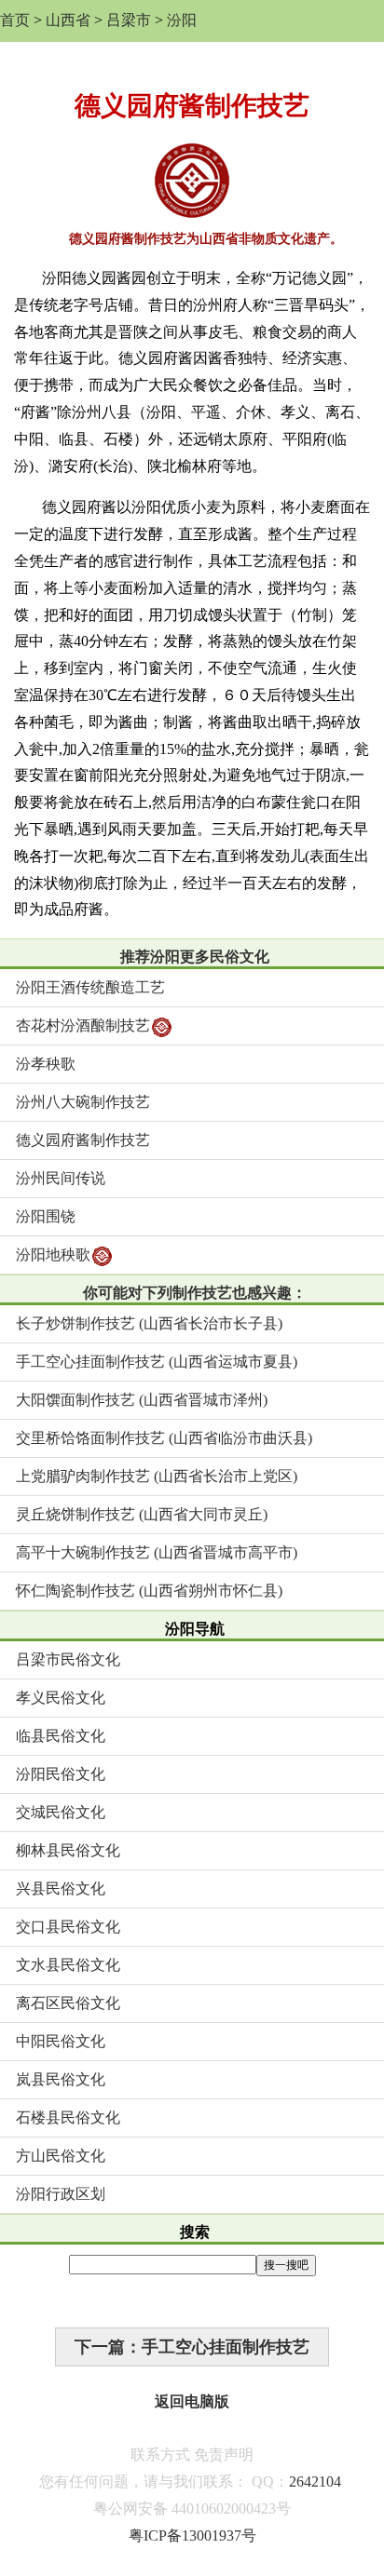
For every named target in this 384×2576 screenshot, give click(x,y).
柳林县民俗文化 (68, 1850)
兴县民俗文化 (61, 1888)
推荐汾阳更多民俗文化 (195, 957)
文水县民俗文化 (68, 1965)
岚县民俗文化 (61, 2079)
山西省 (68, 20)
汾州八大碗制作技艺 (83, 1102)
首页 (15, 20)
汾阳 (182, 20)
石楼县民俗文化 (68, 2117)
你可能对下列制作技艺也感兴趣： (195, 1293)
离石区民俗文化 (68, 2003)
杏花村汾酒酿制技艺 (83, 1025)
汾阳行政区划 (61, 2194)
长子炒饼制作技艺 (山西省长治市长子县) (149, 1323)
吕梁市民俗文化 (68, 1659)
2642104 (315, 2482)
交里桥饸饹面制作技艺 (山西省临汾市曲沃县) (164, 1438)
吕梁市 (129, 20)
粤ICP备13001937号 (192, 2536)
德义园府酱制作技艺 (83, 1140)
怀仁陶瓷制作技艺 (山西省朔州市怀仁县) (149, 1591)
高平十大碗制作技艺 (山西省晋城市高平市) (157, 1552)
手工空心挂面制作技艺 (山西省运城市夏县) (157, 1362)
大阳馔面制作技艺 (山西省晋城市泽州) (142, 1400)
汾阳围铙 (46, 1216)
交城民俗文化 (61, 1812)
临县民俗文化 (61, 1736)
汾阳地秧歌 (53, 1254)
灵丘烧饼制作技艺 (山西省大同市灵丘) (142, 1514)
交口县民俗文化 (68, 1927)
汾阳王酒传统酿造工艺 (90, 987)
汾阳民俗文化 (61, 1774)
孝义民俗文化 (61, 1698)
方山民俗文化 (61, 2156)
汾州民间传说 (61, 1178)
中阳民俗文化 (61, 2041)
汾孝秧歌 (46, 1064)
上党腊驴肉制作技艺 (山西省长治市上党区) (157, 1476)
